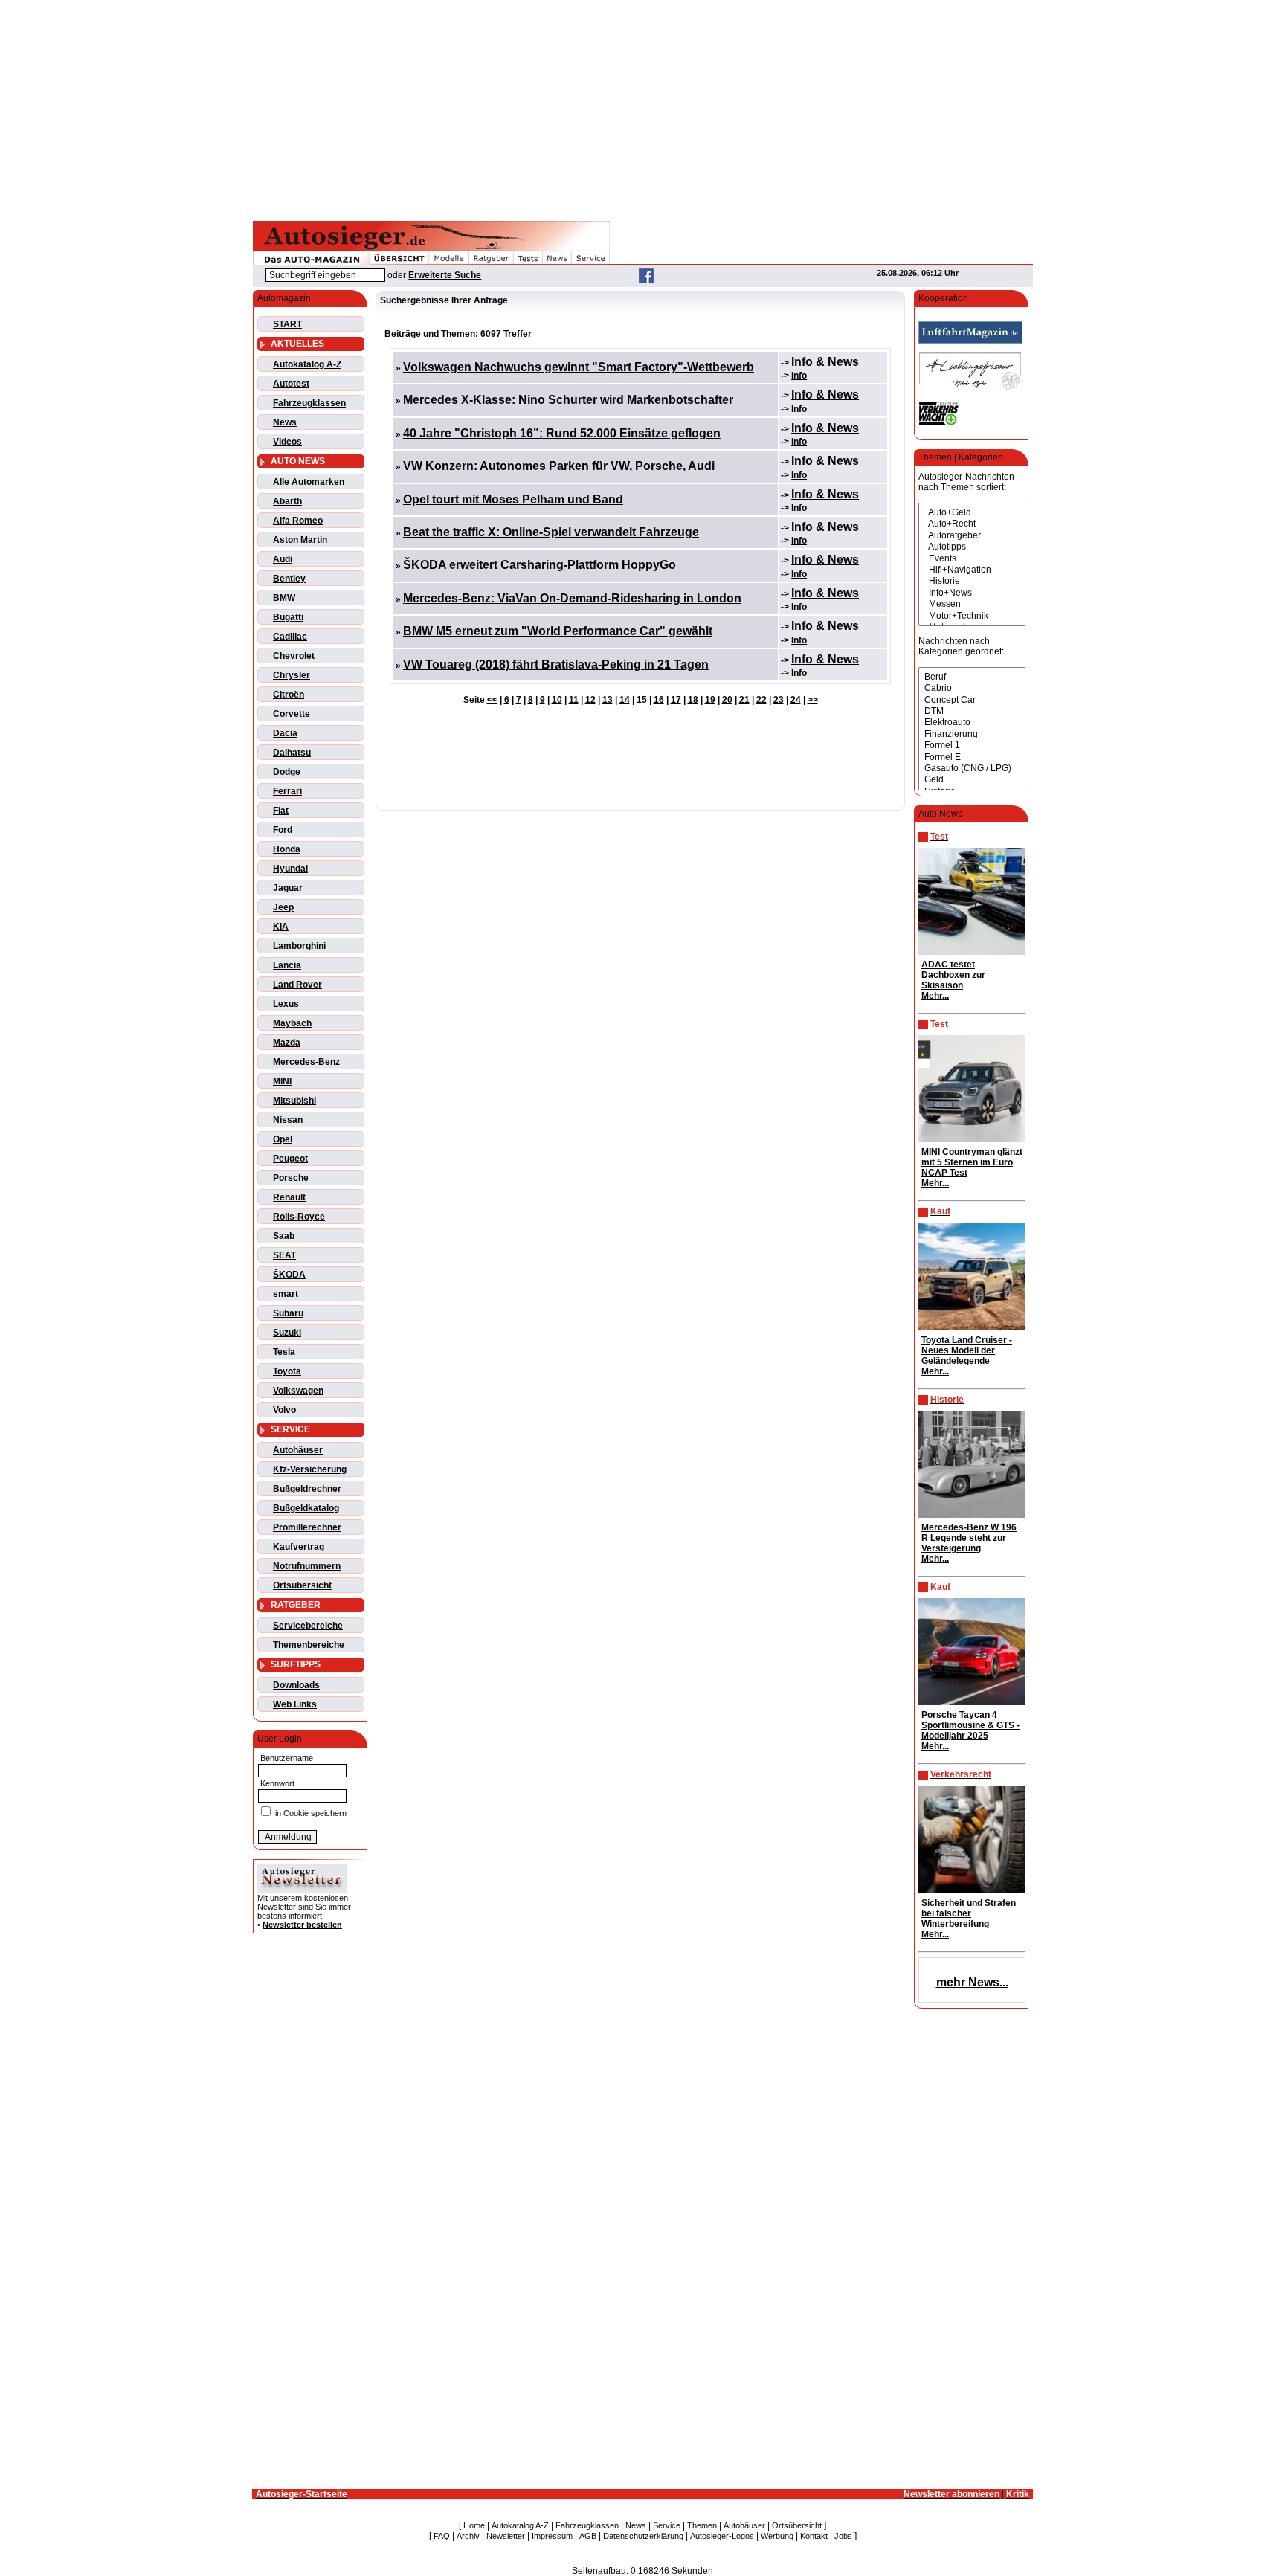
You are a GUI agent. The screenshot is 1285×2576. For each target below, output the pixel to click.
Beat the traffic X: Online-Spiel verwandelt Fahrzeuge (551, 532)
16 (659, 700)
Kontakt (814, 2536)
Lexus (286, 1004)
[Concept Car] (972, 700)
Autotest (291, 384)
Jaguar (288, 888)
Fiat (281, 811)
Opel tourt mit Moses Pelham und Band (513, 499)
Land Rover (297, 985)
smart (286, 1294)
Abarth (287, 501)
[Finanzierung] (972, 734)
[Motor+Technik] (972, 616)
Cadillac (290, 637)
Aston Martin (300, 540)
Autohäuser (298, 1450)
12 (590, 700)
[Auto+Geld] (972, 513)
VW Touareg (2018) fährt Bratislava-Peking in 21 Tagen (556, 664)
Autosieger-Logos (722, 2536)
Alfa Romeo (298, 521)
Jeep (283, 907)
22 (761, 700)
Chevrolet (294, 656)
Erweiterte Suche (445, 275)
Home (474, 2525)
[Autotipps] (972, 547)
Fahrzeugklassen (309, 403)
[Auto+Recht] (972, 524)
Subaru (288, 1313)
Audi (283, 559)
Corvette (292, 714)
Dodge (287, 772)
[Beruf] (972, 677)
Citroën (289, 695)
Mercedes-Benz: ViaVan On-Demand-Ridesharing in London (572, 598)
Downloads (296, 1685)
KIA (281, 927)
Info (799, 376)
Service (667, 2525)
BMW (284, 598)
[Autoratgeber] (972, 536)
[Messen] (972, 604)
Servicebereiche (308, 1626)
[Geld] (972, 780)
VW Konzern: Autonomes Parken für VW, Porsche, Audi (559, 466)
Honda (287, 849)
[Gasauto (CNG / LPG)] (972, 769)
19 (710, 700)
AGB (588, 2536)
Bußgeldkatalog (306, 1508)
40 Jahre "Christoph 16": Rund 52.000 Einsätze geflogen (562, 433)
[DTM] (972, 711)
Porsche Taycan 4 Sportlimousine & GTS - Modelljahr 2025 (970, 1725)
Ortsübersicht (302, 1585)
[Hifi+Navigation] (972, 570)
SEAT (284, 1255)
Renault (289, 1197)
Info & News (825, 362)
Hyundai (290, 869)
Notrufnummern (307, 1566)
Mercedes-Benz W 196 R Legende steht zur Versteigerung (969, 1538)
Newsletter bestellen (302, 1925)
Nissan (288, 1120)
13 (608, 700)
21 (744, 700)
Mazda (287, 1043)
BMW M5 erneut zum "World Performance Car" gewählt (558, 631)
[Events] (972, 559)
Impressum (552, 2536)
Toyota (287, 1371)
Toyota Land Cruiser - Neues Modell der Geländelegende (967, 1350)
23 (779, 700)
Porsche (291, 1178)
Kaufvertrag (299, 1547)
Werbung (777, 2536)
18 (693, 700)
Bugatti (288, 617)
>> (813, 700)
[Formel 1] (972, 746)
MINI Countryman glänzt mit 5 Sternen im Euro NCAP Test (972, 1162)
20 (727, 700)
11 (574, 700)
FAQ (442, 2536)
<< (492, 700)
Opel (283, 1139)
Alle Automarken (309, 482)
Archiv (468, 2536)
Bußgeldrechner (307, 1489)
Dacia (285, 733)
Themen (702, 2525)
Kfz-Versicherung (310, 1469)
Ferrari (287, 791)
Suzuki (287, 1333)
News (285, 422)
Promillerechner (307, 1527)
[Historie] (972, 581)
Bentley (289, 579)
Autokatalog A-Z (307, 364)
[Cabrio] (972, 688)
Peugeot (290, 1159)
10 (557, 700)
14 (625, 700)
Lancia (287, 965)
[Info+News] (972, 593)
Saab (284, 1236)
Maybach (292, 1023)
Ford (283, 830)
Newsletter (506, 2536)
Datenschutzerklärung (643, 2536)
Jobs (843, 2536)
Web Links (295, 1704)
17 (676, 700)
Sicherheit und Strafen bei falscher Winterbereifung (969, 1913)
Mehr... (935, 996)
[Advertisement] (642, 108)
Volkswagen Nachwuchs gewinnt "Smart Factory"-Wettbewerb (579, 367)
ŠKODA (289, 1275)
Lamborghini (299, 946)
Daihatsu (292, 753)
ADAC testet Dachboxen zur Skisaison (953, 975)
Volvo (284, 1410)
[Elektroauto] (972, 722)
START (287, 324)
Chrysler (292, 675)
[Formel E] (972, 757)
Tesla (284, 1352)
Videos (287, 442)
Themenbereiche (309, 1645)
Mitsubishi (294, 1101)
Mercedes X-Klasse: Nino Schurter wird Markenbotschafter (568, 400)
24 (796, 700)
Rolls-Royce (299, 1217)
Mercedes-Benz (306, 1062)
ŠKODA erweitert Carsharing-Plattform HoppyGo (540, 565)
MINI (282, 1081)
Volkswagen (298, 1391)
